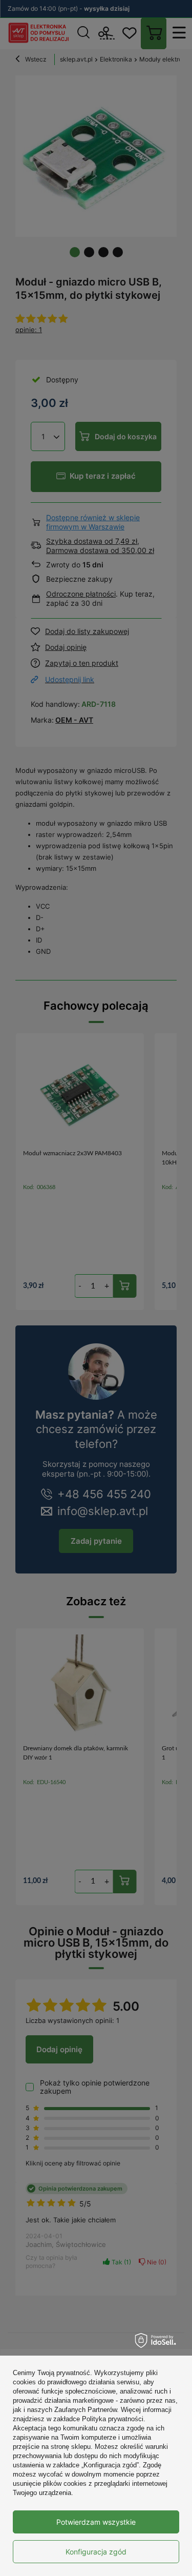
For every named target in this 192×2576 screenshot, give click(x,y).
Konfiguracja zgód (96, 2552)
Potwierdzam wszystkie (96, 2522)
